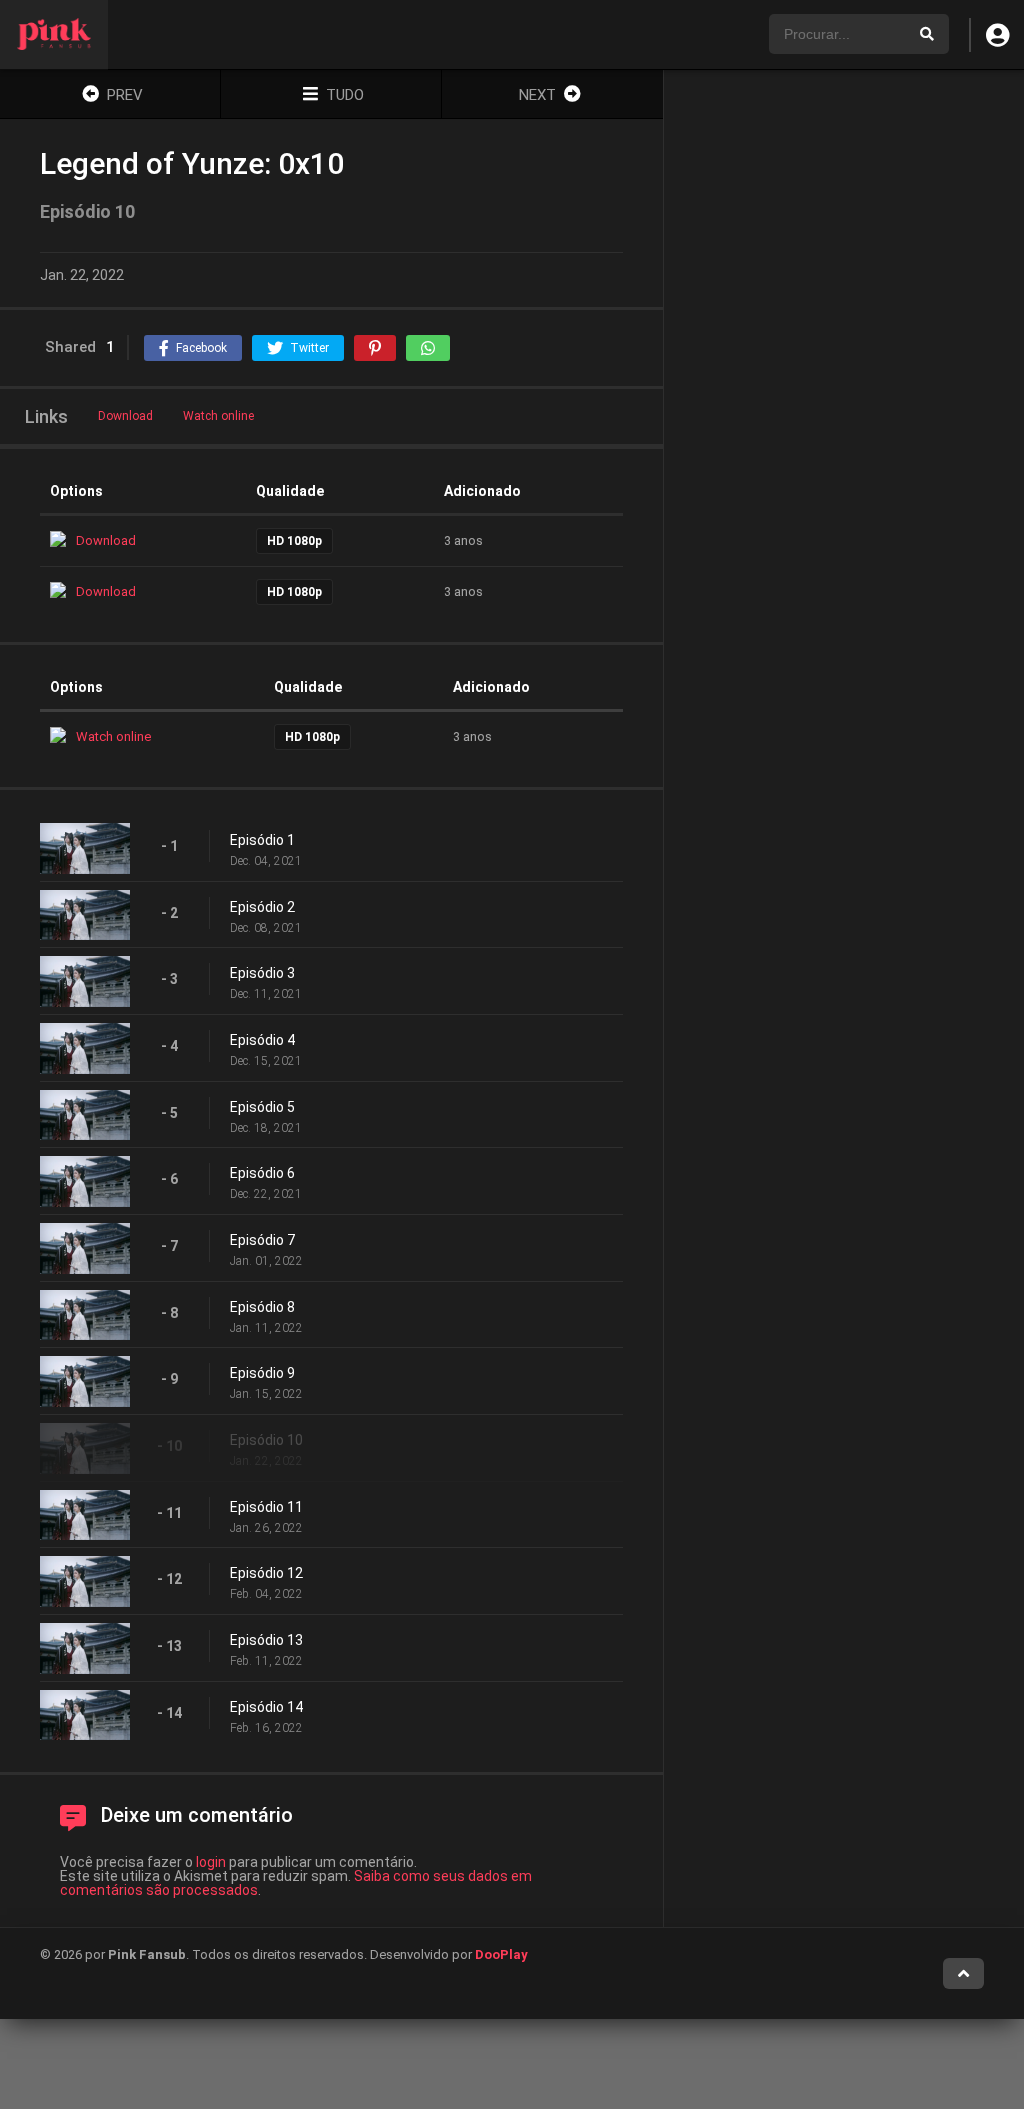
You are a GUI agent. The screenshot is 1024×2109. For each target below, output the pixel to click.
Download (125, 416)
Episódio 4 (262, 1040)
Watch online (218, 416)
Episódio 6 (262, 1173)
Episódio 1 (262, 840)
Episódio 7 (262, 1240)
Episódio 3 (262, 973)
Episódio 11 (266, 1507)
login (211, 1862)
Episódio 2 (262, 907)
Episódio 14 (266, 1707)
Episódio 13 (266, 1640)
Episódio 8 (262, 1307)
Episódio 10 (266, 1440)
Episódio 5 (262, 1107)
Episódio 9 (262, 1373)
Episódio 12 (266, 1573)
